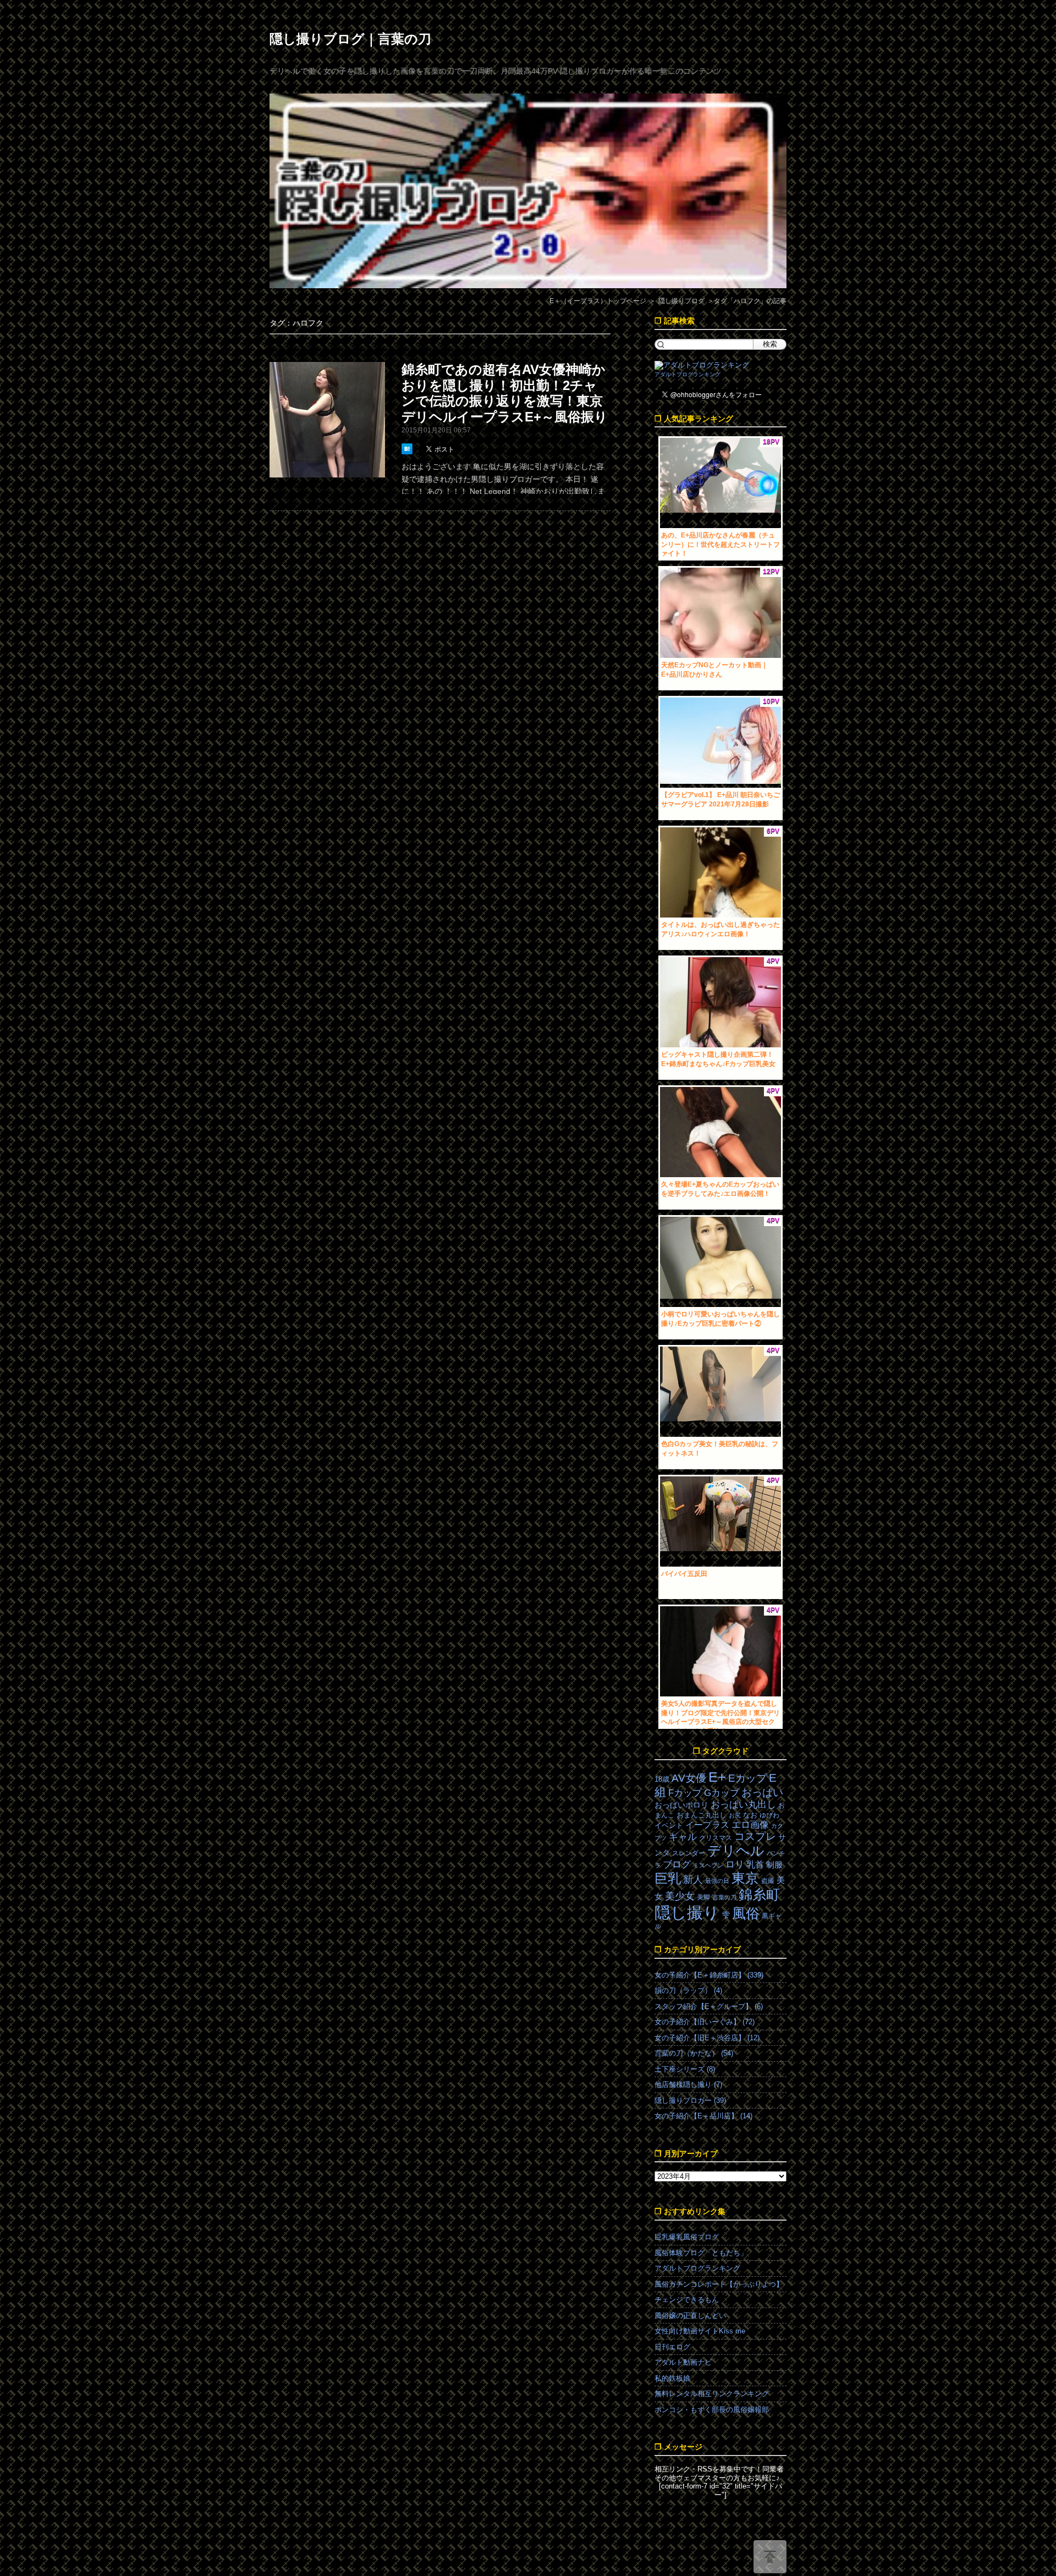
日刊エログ (672, 2347)
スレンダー (689, 1853)
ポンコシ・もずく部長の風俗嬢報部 (712, 2410)
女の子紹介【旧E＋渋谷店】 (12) (707, 2038)
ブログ (677, 1864)
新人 (693, 1880)
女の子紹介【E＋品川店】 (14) (703, 2116)
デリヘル (736, 1851)
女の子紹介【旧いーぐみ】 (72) (705, 2022)
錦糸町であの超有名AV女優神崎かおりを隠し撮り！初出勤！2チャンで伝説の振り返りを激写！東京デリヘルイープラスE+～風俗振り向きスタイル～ (505, 401)
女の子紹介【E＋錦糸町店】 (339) (709, 1975)
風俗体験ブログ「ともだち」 (701, 2253)
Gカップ (722, 1793)
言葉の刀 (724, 1897)
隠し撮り (687, 1912)
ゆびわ (769, 1815)
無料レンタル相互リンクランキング (712, 2394)
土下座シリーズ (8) (685, 2069)
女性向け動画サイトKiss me (700, 2331)
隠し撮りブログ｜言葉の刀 (350, 39)
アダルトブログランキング (687, 374)
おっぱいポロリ (681, 1805)
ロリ (735, 1864)
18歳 (662, 1779)
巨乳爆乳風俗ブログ (687, 2237)
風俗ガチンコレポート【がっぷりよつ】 (719, 2284)
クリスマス (716, 1838)
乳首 (755, 1864)
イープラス (707, 1825)
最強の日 (717, 1881)
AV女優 (689, 1778)
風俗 (746, 1913)
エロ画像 (750, 1825)
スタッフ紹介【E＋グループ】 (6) (709, 2006)
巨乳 (668, 1878)
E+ (717, 1777)
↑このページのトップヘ (770, 2557)
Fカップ (685, 1793)
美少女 (680, 1896)
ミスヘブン (708, 1865)
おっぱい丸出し (743, 1805)
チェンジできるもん (687, 2300)
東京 (745, 1878)
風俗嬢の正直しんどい (690, 2316)
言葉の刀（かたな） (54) (694, 2053)
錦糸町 (759, 1895)
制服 (774, 1865)
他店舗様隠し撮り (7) (688, 2085)
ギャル (683, 1837)
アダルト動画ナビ (683, 2362)
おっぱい (762, 1792)
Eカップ (747, 1778)
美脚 (703, 1897)
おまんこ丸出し (702, 1815)
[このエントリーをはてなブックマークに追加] (408, 449)
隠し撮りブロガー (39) (690, 2100)
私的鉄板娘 (672, 2378)
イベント (669, 1825)
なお (750, 1815)
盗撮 (768, 1881)
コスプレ (755, 1836)
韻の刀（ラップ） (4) (688, 1990)
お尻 (735, 1815)
